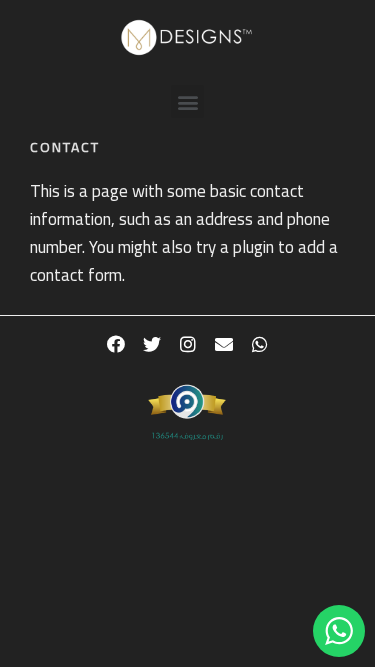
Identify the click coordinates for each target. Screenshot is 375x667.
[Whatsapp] (260, 344)
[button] (187, 101)
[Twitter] (152, 344)
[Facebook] (116, 344)
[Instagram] (188, 344)
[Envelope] (224, 344)
